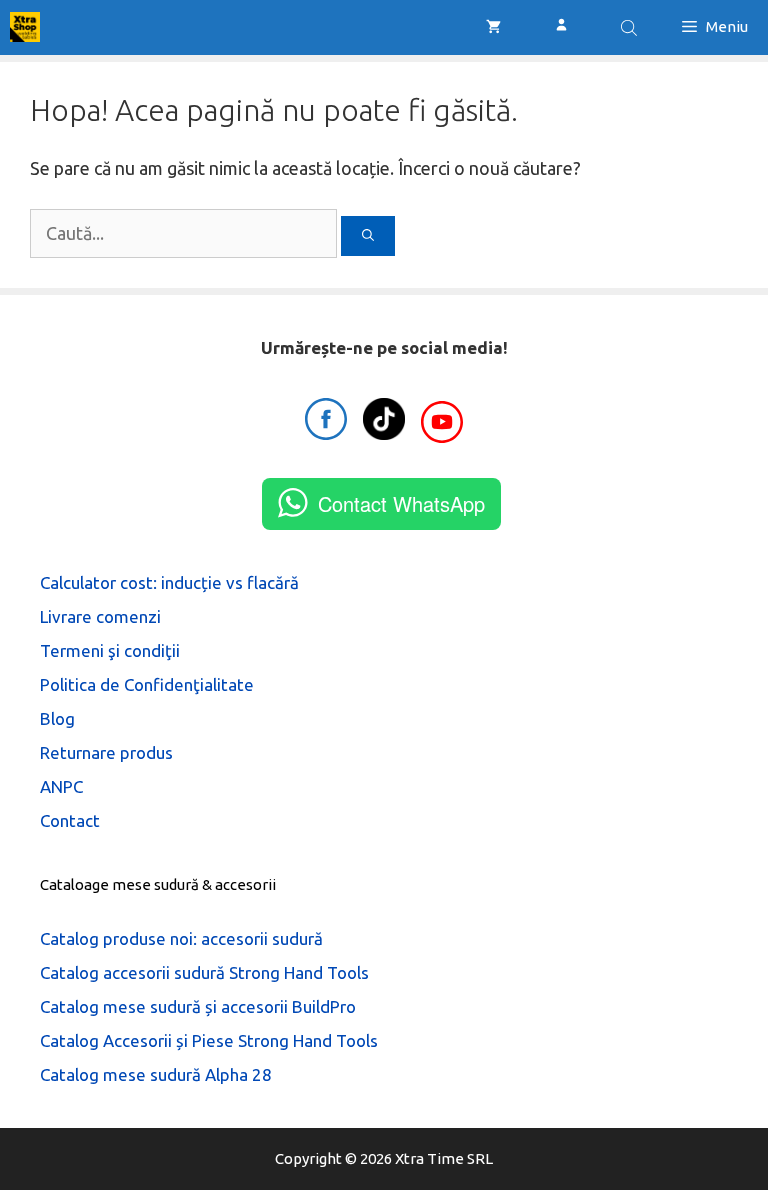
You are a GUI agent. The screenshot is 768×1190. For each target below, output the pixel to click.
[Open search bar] (631, 27)
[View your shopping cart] (493, 27)
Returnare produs (106, 752)
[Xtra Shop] (25, 27)
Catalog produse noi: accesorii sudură (181, 938)
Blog (57, 718)
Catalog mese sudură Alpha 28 (156, 1074)
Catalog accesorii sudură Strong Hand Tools (204, 972)
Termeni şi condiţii (110, 650)
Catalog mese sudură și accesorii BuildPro (198, 1006)
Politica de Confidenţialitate (147, 684)
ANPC (61, 786)
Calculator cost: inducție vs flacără (169, 582)
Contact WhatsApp (401, 503)
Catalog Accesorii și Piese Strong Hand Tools (209, 1040)
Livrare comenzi (100, 616)
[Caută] (368, 236)
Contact (70, 820)
